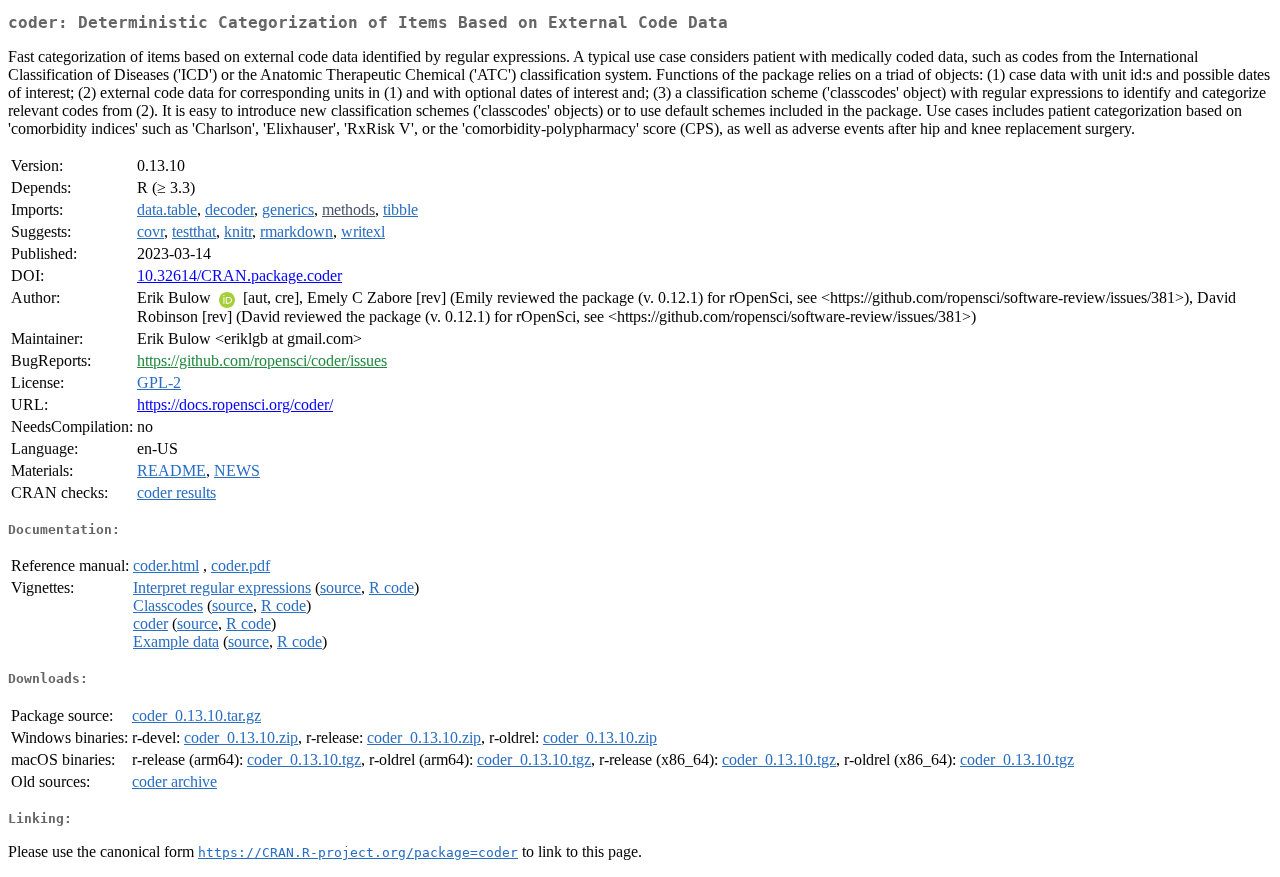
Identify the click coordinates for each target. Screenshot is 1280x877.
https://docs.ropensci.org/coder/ (235, 404)
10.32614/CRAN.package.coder (239, 275)
